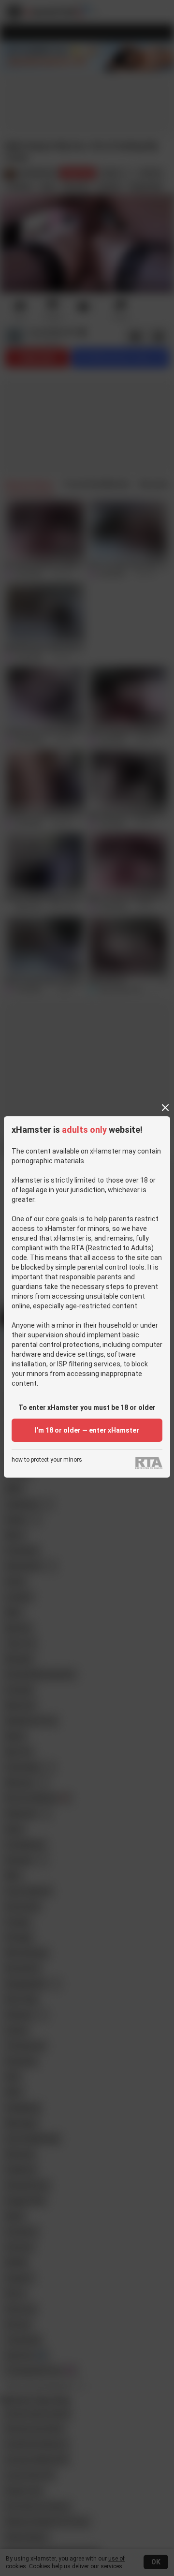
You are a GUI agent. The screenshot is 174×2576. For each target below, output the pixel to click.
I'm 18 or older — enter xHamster (87, 1430)
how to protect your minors (47, 1460)
